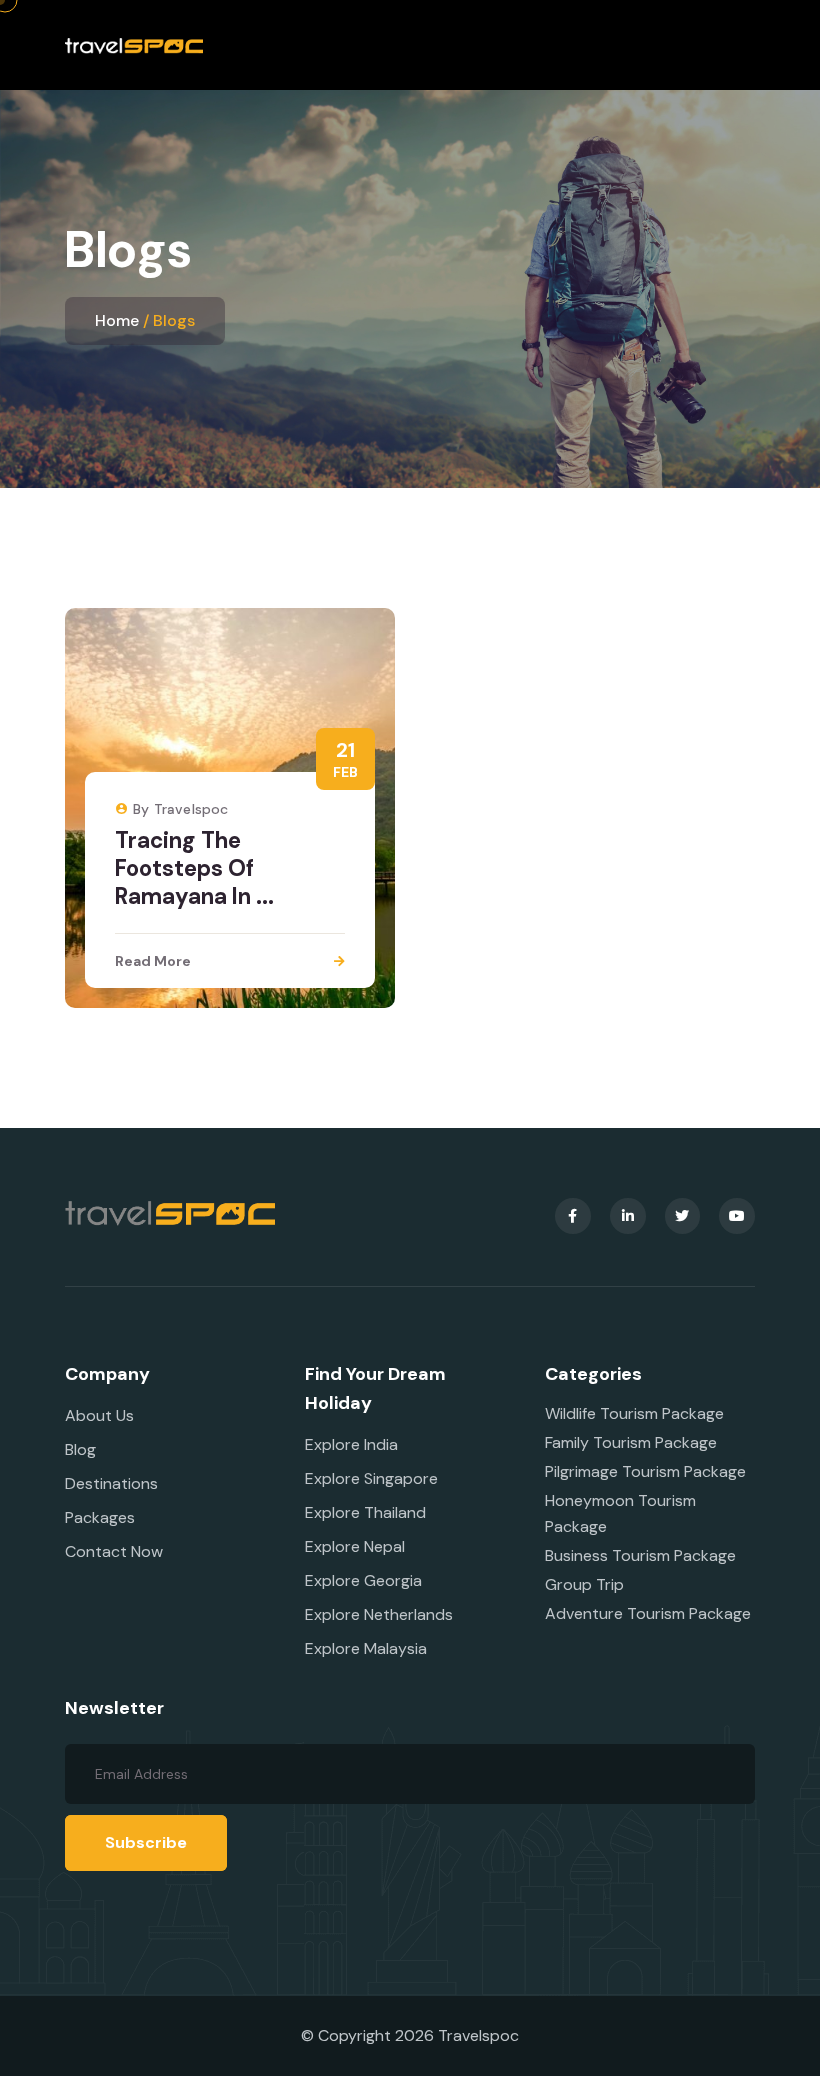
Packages (100, 1517)
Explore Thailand (365, 1512)
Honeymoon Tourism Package (620, 1513)
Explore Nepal (355, 1546)
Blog (80, 1449)
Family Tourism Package (631, 1442)
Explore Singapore (371, 1478)
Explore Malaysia (366, 1648)
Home (117, 320)
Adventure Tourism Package (648, 1613)
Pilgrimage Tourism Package (645, 1471)
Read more (153, 961)
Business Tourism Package (640, 1555)
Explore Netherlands (379, 1614)
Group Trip (584, 1584)
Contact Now (114, 1551)
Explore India (351, 1444)
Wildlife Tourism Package (634, 1413)
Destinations (111, 1483)
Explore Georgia (363, 1580)
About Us (99, 1415)
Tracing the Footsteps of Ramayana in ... (194, 868)
